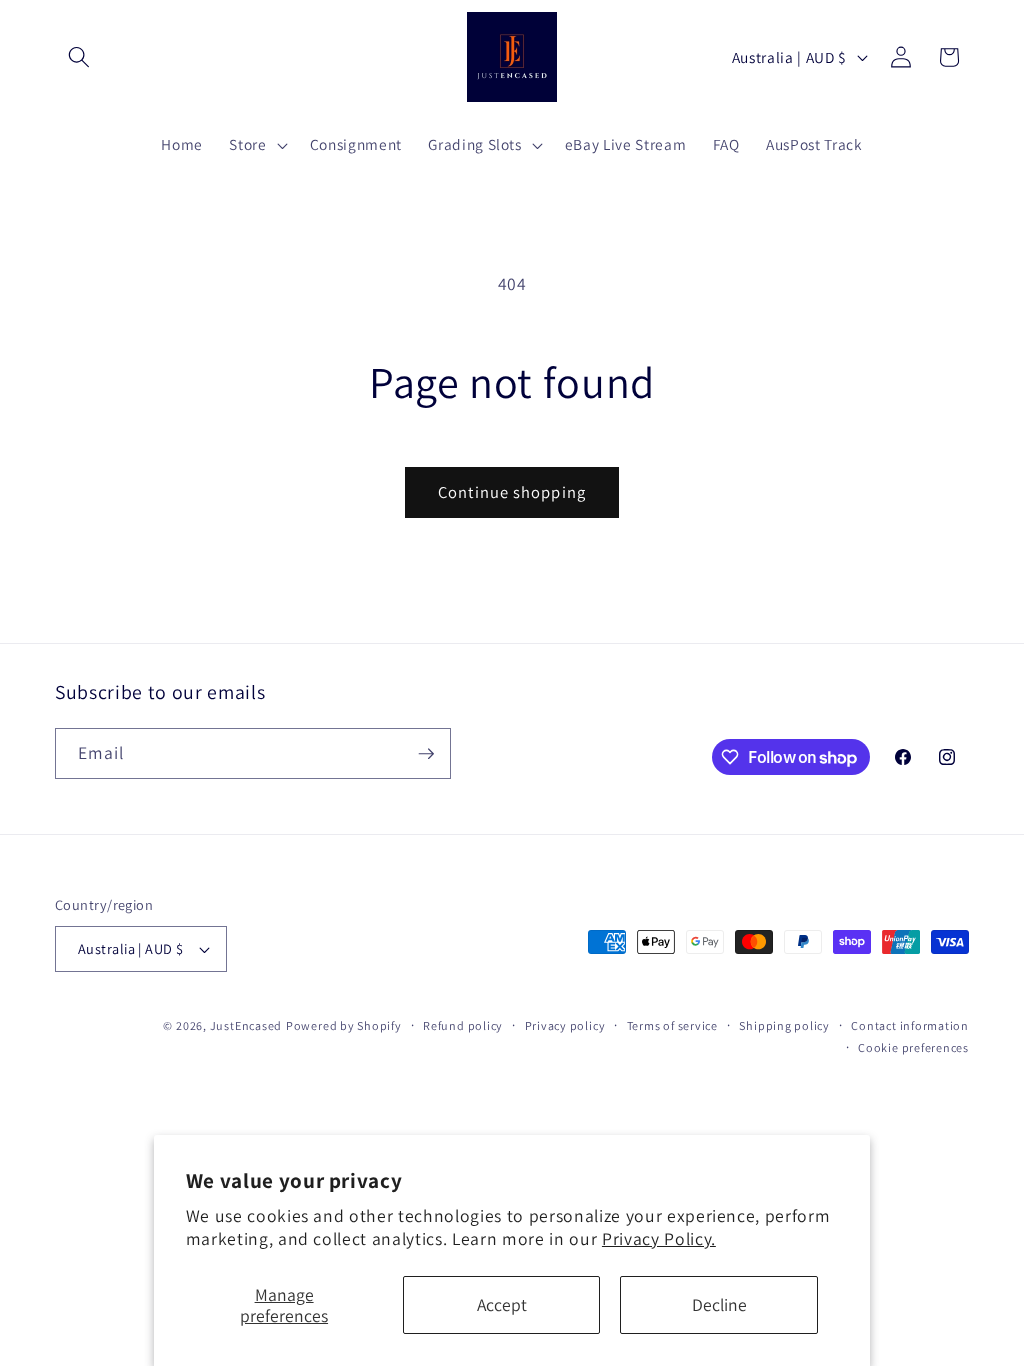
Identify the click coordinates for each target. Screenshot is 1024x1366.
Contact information (910, 1025)
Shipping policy (784, 1025)
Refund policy (463, 1025)
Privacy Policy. (659, 1238)
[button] (79, 57)
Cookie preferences (913, 1047)
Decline (719, 1304)
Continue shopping (512, 492)
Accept (502, 1304)
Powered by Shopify (344, 1025)
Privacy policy (565, 1025)
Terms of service (672, 1025)
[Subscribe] (426, 754)
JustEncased (246, 1025)
